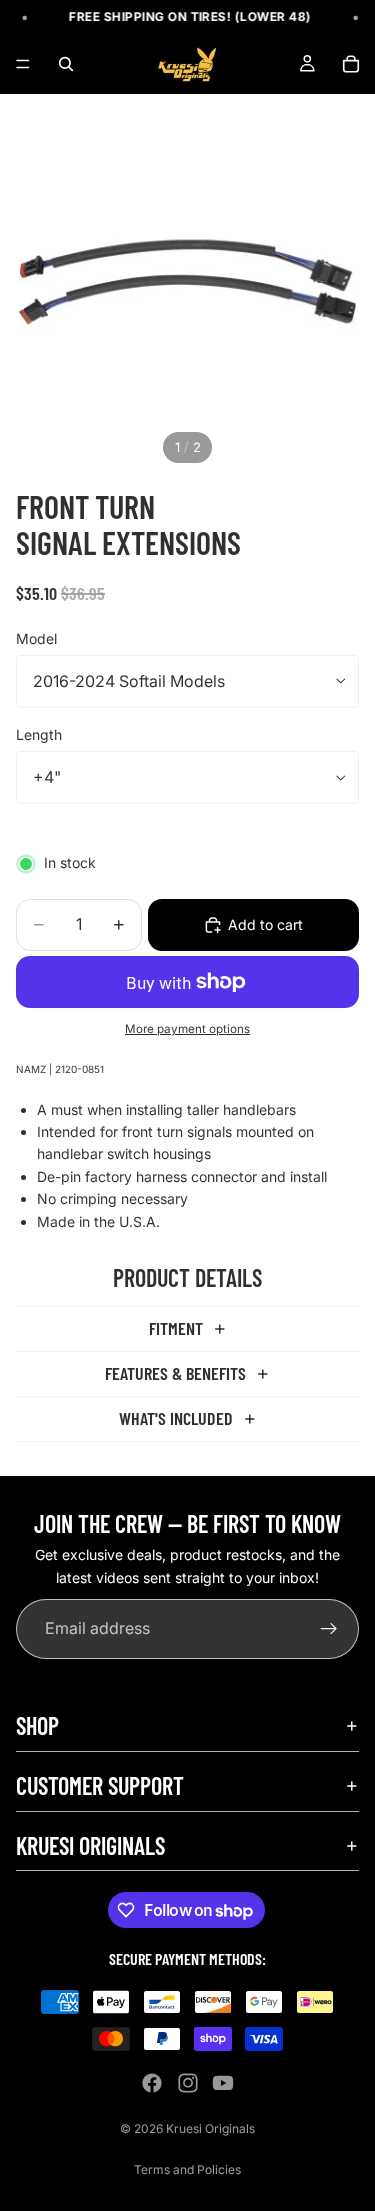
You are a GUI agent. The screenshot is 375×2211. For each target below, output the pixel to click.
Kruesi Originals (210, 2128)
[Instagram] (188, 2083)
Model (36, 638)
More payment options (187, 1029)
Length (39, 734)
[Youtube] (223, 2083)
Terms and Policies (187, 2169)
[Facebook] (152, 2083)
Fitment (176, 1328)
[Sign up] (329, 1630)
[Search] (66, 64)
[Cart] (351, 64)
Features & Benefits (175, 1373)
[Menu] (23, 65)
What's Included (176, 1418)
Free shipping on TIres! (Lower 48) (183, 16)
